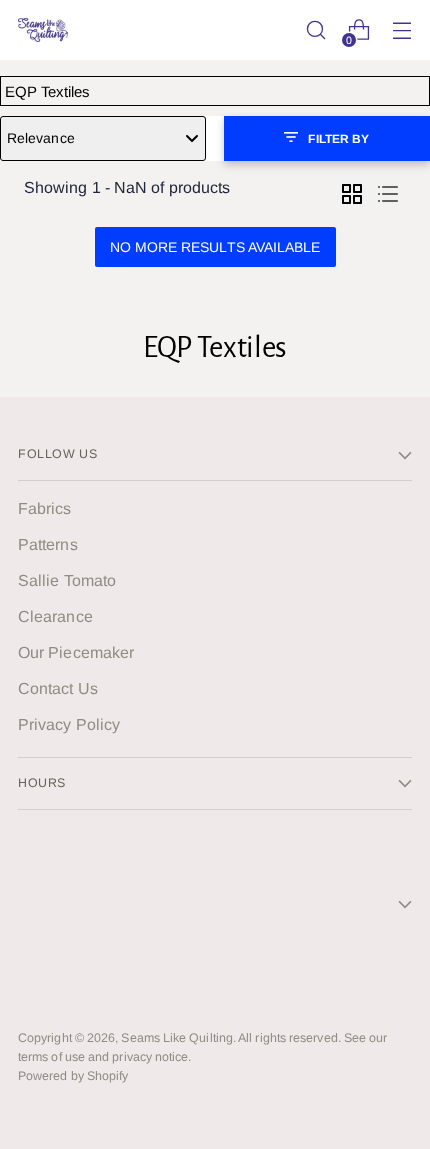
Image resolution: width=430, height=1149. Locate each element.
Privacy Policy (69, 724)
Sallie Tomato (67, 580)
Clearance (55, 616)
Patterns (48, 544)
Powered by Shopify (73, 1076)
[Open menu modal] (401, 30)
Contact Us (58, 688)
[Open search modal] (315, 30)
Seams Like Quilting (177, 1038)
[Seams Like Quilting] (43, 30)
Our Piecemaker (76, 652)
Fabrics (45, 508)
